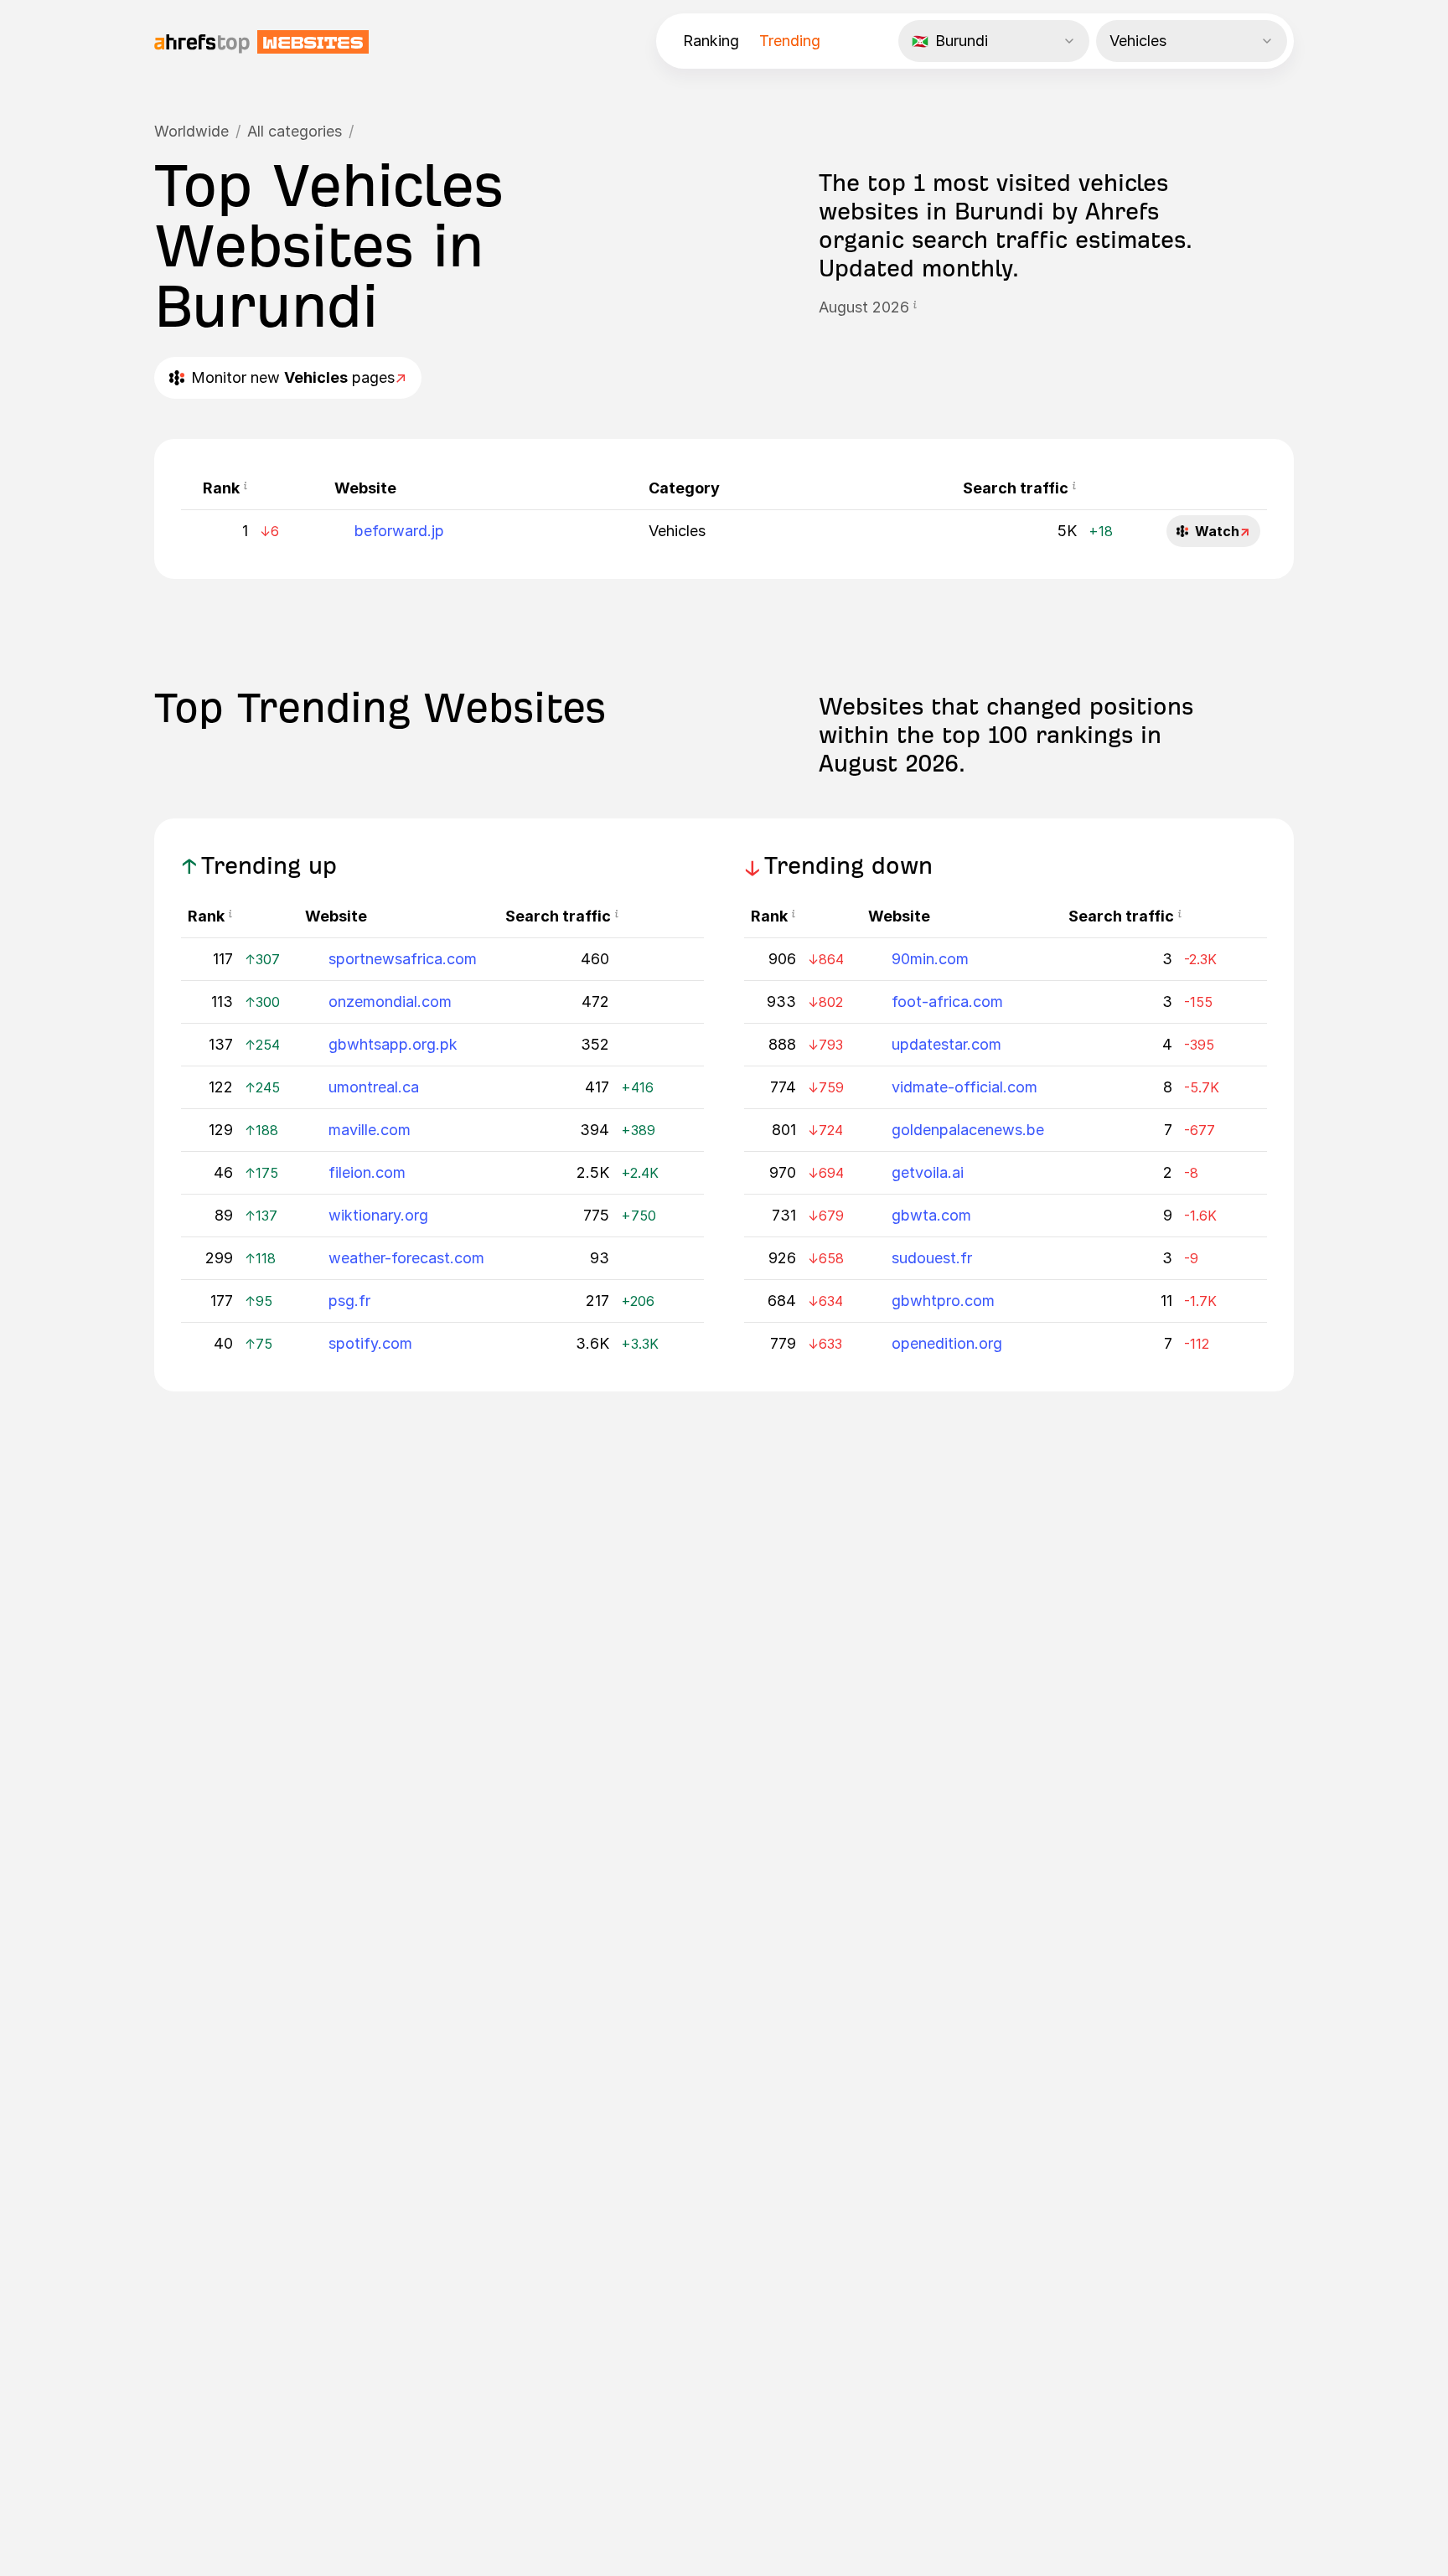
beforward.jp (399, 531)
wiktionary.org (378, 1215)
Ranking (711, 41)
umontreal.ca (374, 1087)
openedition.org (947, 1343)
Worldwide (191, 131)
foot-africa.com (947, 1001)
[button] (915, 307)
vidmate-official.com (964, 1087)
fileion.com (367, 1172)
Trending (790, 41)
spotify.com (370, 1343)
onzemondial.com (390, 1001)
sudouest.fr (932, 1258)
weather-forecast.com (406, 1258)
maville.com (370, 1130)
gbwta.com (931, 1215)
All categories (295, 131)
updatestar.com (946, 1044)
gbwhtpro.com (943, 1301)
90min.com (930, 959)
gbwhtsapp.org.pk (393, 1044)
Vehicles (677, 531)
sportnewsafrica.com (403, 959)
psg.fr (349, 1301)
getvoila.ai (928, 1172)
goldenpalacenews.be (968, 1130)
